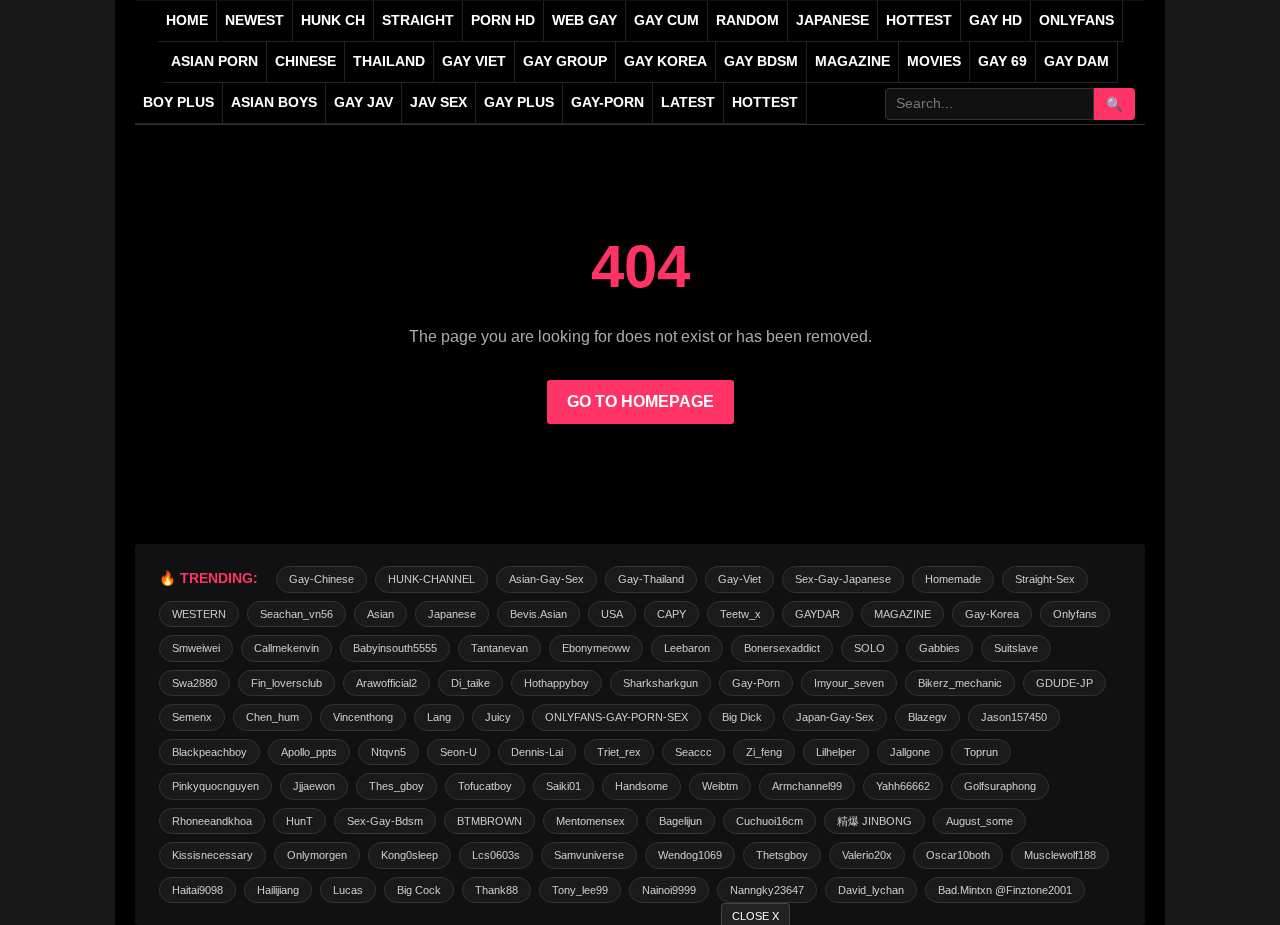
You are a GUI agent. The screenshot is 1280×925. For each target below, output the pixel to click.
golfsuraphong (1000, 786)
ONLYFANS (1076, 20)
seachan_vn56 (296, 614)
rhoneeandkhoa (212, 821)
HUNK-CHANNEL (431, 579)
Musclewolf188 (1060, 855)
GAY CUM (666, 20)
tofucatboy (485, 786)
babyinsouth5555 (395, 648)
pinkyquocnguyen (215, 786)
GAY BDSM (761, 61)
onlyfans (1075, 614)
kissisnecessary (212, 855)
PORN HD (503, 20)
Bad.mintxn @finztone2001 (1005, 890)
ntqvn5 (388, 752)
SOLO (869, 648)
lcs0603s (496, 855)
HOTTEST (919, 20)
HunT (299, 821)
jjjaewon (314, 786)
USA (612, 614)
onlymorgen (317, 855)
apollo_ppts (309, 752)
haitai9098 (197, 890)
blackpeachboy (209, 752)
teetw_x (740, 614)
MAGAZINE (852, 61)
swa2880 (194, 683)
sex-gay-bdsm (385, 821)
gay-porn (607, 102)
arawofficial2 (386, 683)
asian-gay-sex (546, 579)
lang (439, 717)
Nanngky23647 (767, 890)
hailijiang (278, 890)
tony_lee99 (580, 890)
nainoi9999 (669, 890)
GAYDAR (817, 614)
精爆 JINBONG (874, 821)
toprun (981, 752)
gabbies (939, 648)
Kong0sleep (409, 855)
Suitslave (1016, 648)
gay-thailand (651, 579)
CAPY (671, 614)
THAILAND (389, 61)
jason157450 (1014, 717)
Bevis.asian (538, 614)
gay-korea (992, 614)
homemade (953, 579)
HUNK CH (333, 20)
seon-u (458, 752)
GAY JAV (363, 102)
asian (380, 614)
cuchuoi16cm (769, 821)
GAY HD (995, 20)
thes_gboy (396, 786)
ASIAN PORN (214, 61)
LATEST (688, 102)
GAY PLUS (519, 102)
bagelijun (680, 821)
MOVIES (934, 61)
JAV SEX (438, 102)
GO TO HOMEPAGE (640, 401)
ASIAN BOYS (274, 102)
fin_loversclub (286, 683)
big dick (742, 717)
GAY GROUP (565, 61)
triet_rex (619, 752)
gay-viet (739, 579)
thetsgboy (782, 855)
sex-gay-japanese (843, 579)
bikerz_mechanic (960, 683)
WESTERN (199, 614)
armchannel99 (807, 786)
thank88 (496, 890)
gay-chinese (321, 579)
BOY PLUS (178, 102)
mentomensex (590, 821)
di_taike (470, 683)
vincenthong (363, 717)
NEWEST (254, 20)
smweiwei (196, 648)
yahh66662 (903, 786)
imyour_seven (849, 683)
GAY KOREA (665, 61)
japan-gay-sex (835, 717)
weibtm (720, 786)
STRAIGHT (418, 20)
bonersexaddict (782, 648)
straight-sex (1045, 579)
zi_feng (764, 752)
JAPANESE (832, 20)
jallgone (910, 752)
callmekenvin (286, 648)
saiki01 (563, 786)
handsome (641, 786)
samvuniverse (589, 855)
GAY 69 (1002, 61)
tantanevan (499, 648)
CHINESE (305, 61)
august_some (979, 821)
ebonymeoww (596, 648)
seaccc (693, 752)
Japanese (452, 614)
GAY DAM (1076, 61)
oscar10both (958, 855)
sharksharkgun (660, 683)
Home (187, 20)
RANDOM (747, 20)
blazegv (927, 717)
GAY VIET (474, 61)
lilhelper (836, 752)
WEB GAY (584, 20)
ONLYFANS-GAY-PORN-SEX (616, 717)
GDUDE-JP (1064, 683)
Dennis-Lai (537, 752)
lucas (348, 890)
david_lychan (871, 890)
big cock (419, 890)
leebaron (687, 648)
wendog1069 (690, 855)
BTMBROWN (489, 821)
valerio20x (867, 855)
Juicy (498, 717)
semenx (192, 717)
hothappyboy (556, 683)
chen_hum (272, 717)
